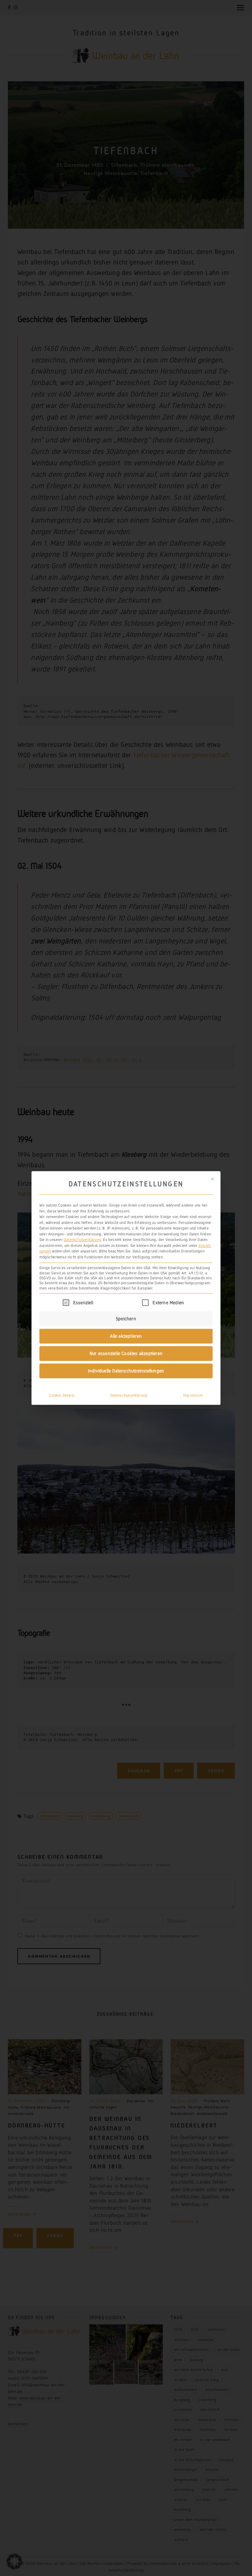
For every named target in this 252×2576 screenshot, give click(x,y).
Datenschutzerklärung (82, 1240)
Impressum (193, 1395)
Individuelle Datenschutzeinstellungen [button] (126, 1371)
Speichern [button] (126, 1319)
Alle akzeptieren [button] (126, 1336)
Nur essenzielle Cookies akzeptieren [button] (126, 1353)
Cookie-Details (62, 1395)
